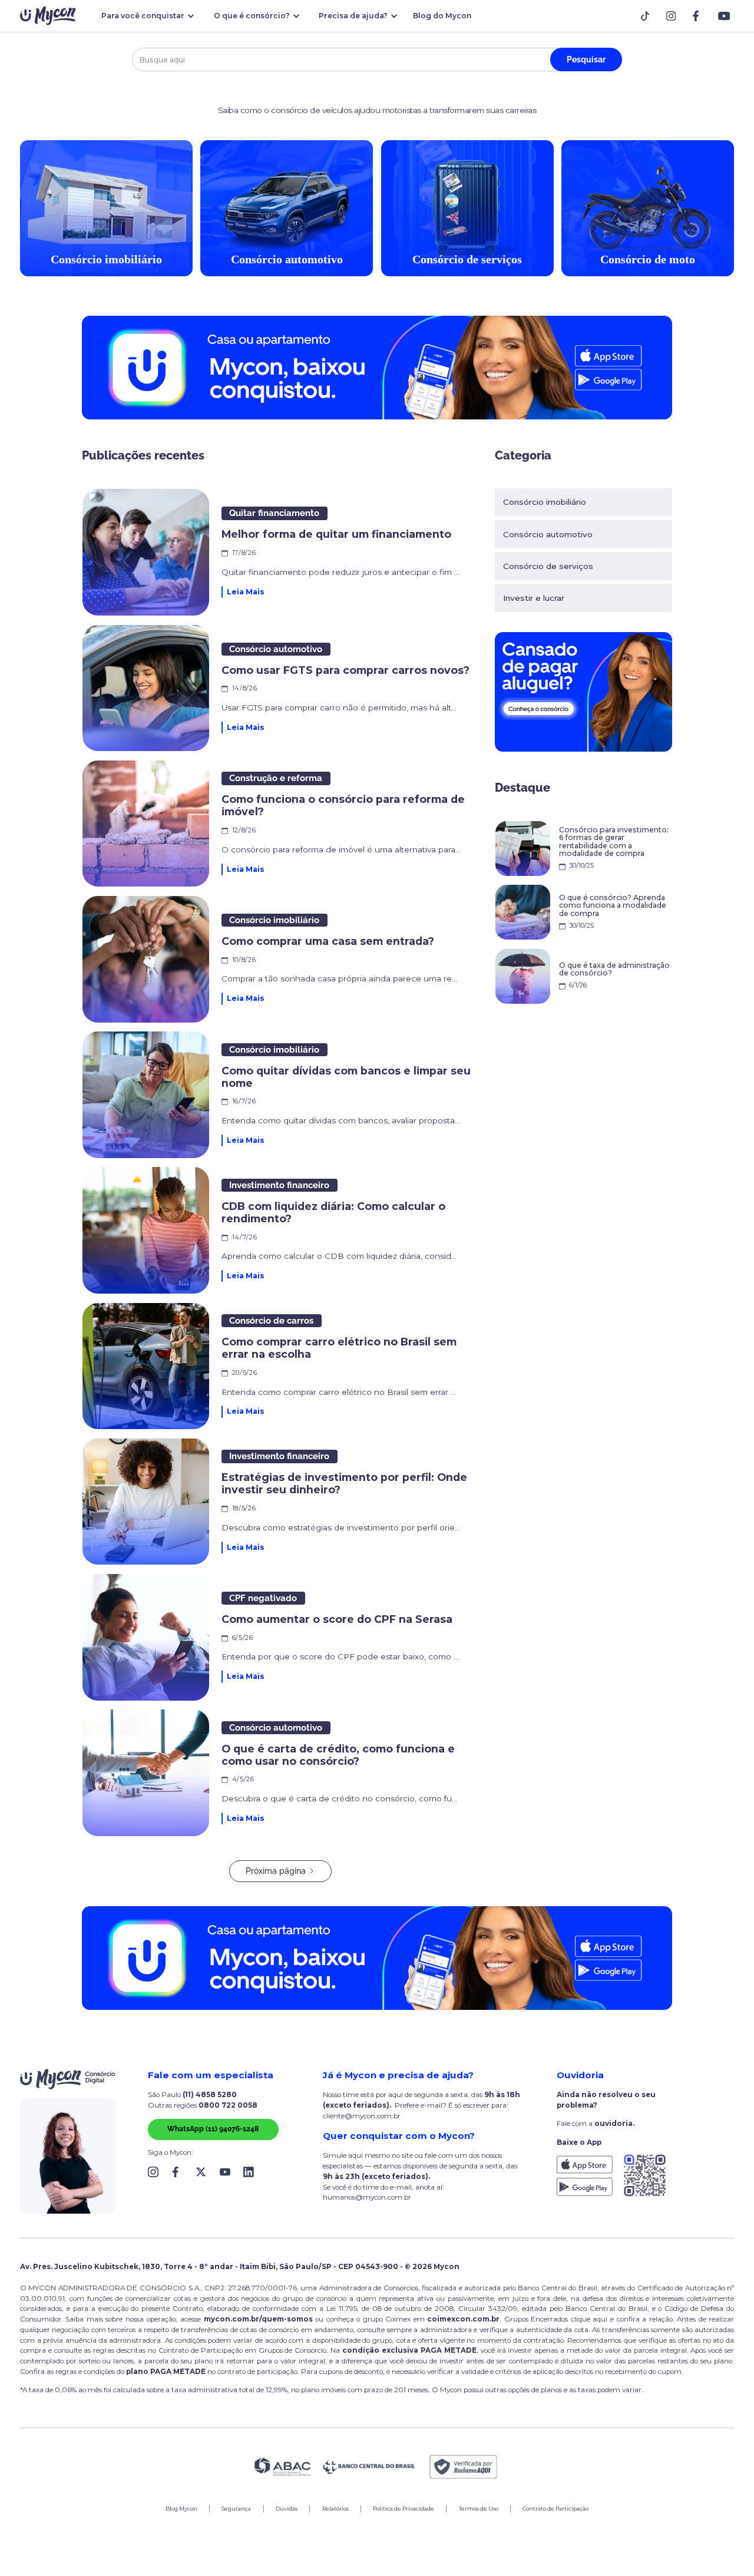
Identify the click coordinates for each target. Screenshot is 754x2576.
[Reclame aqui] (464, 2467)
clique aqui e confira (606, 2319)
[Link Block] (648, 16)
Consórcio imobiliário (545, 502)
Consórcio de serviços (548, 566)
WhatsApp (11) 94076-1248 (213, 2129)
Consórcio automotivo (548, 534)
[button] (146, 16)
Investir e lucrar (534, 598)
